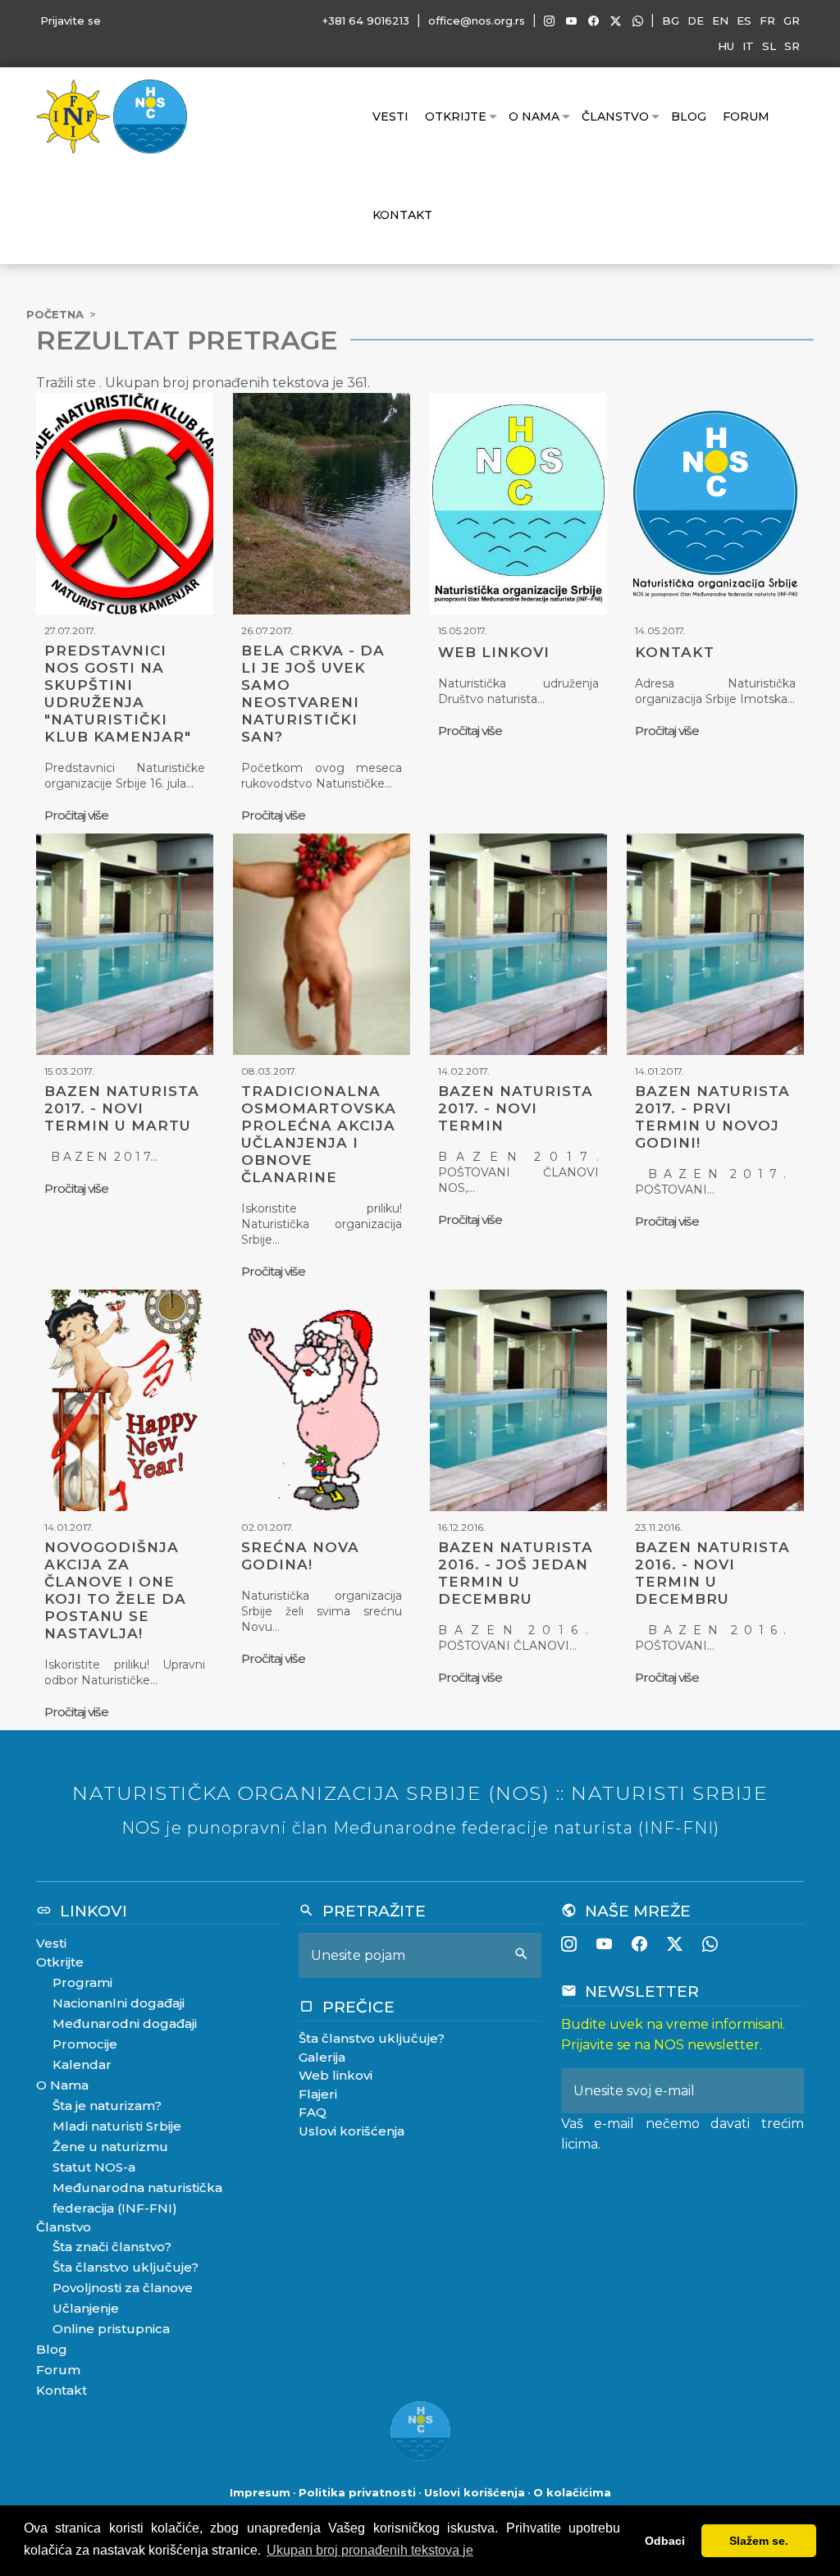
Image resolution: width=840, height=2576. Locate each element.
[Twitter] (616, 21)
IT (748, 46)
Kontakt (402, 215)
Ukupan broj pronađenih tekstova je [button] (370, 2550)
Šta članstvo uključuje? (126, 2267)
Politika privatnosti (357, 2492)
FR (767, 21)
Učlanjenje (86, 2308)
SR (792, 46)
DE (696, 21)
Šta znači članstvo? (112, 2247)
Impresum (260, 2492)
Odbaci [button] (665, 2541)
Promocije (85, 2044)
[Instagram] (549, 21)
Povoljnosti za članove (123, 2288)
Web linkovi (336, 2075)
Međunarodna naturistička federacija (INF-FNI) (137, 2198)
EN (720, 21)
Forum (746, 116)
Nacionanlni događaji (119, 2003)
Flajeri (318, 2094)
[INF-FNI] (75, 115)
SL (769, 46)
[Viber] (638, 21)
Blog (689, 116)
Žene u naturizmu (110, 2147)
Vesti (390, 116)
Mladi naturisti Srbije (117, 2126)
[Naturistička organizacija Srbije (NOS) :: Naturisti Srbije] (150, 115)
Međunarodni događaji (125, 2023)
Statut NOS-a (94, 2167)
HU (726, 46)
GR (792, 21)
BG (671, 21)
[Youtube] (571, 21)
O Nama (534, 116)
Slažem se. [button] (759, 2541)
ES (744, 21)
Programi (82, 1982)
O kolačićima (572, 2492)
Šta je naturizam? (107, 2106)
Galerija (322, 2057)
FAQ (313, 2112)
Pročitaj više (76, 815)
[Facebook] (593, 21)
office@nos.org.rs (477, 21)
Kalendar (82, 2064)
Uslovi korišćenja (352, 2131)
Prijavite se (71, 21)
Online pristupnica (111, 2329)
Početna (55, 314)
